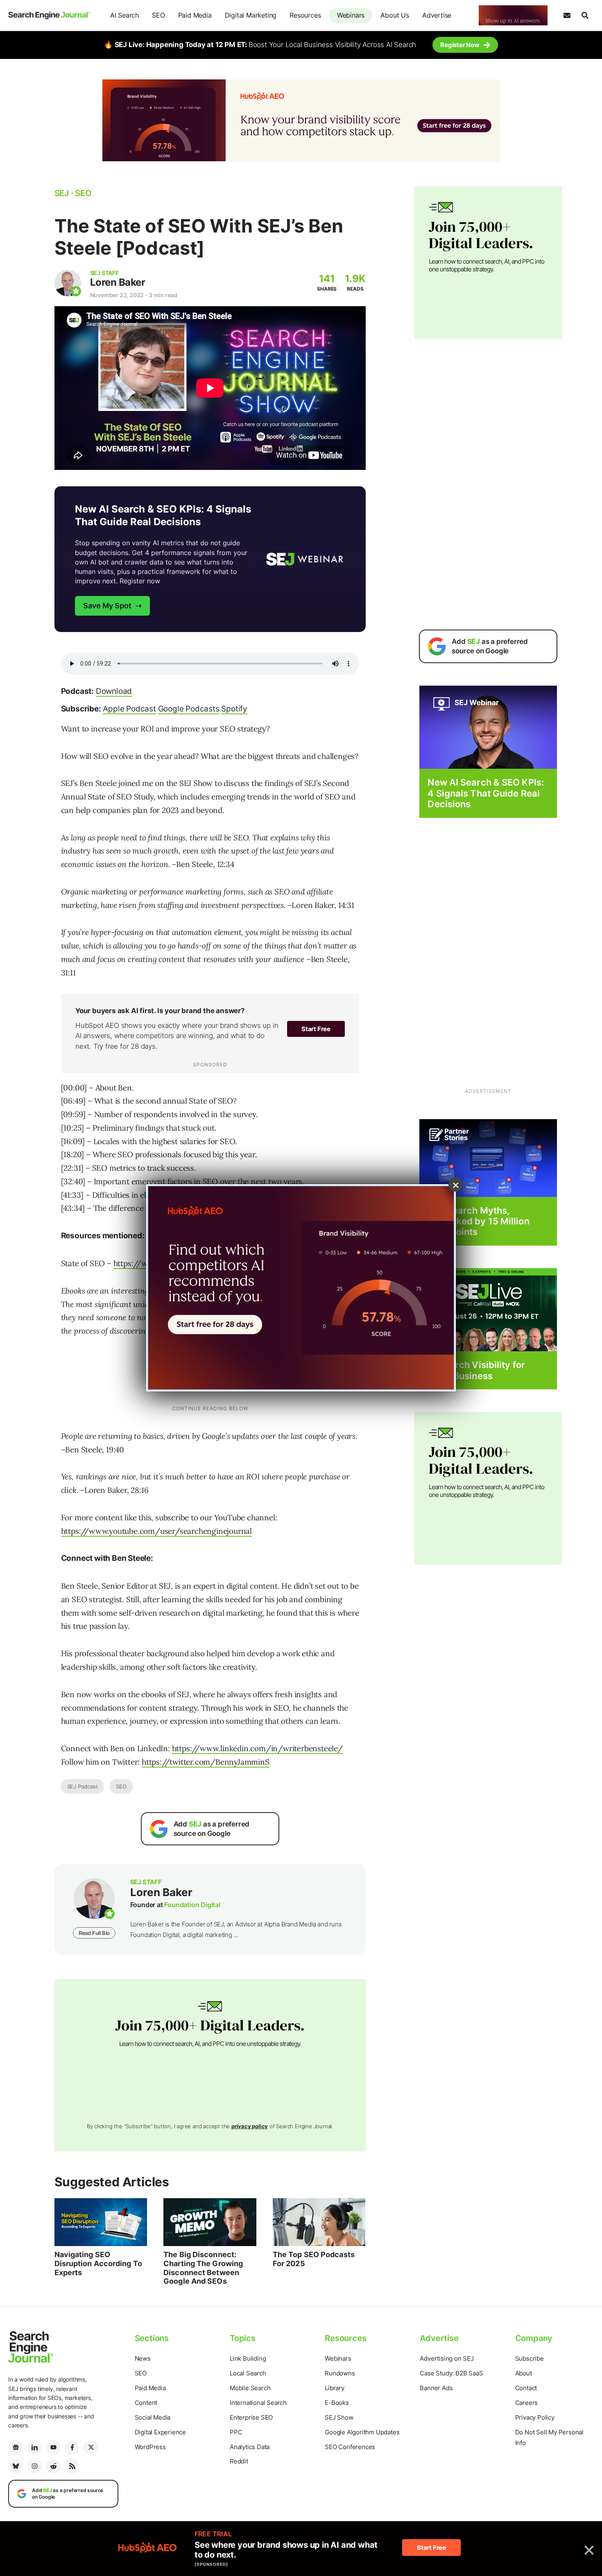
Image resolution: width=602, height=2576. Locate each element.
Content (146, 2403)
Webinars (351, 15)
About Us (395, 15)
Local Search (248, 2373)
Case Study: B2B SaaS (451, 2373)
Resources (305, 15)
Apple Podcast (129, 709)
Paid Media (195, 15)
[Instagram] (34, 2466)
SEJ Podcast (83, 1786)
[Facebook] (72, 2447)
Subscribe (530, 2358)
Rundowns (340, 2373)
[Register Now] (488, 727)
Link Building (248, 2358)
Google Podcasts (189, 709)
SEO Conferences (350, 2447)
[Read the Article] (101, 2222)
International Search (258, 2403)
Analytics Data (250, 2447)
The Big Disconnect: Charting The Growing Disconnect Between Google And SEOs (203, 2268)
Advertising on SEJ (447, 2358)
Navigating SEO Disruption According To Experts (98, 2263)
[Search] (585, 16)
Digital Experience (160, 2432)
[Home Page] (49, 15)
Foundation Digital (192, 1905)
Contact (526, 2388)
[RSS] (72, 2466)
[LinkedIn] (34, 2447)
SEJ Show (339, 2417)
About (524, 2373)
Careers (527, 2403)
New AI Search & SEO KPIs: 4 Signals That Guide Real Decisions (486, 793)
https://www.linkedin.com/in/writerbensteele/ (257, 1748)
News (143, 2358)
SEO (158, 15)
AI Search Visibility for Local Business (476, 1370)
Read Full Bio (94, 1933)
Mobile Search (250, 2388)
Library (335, 2388)
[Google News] (16, 2447)
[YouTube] (53, 2447)
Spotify (234, 709)
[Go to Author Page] (68, 283)
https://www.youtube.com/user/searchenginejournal (156, 1531)
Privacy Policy (535, 2417)
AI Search (124, 15)
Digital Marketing (251, 15)
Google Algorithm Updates (362, 2432)
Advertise (437, 15)
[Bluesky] (16, 2466)
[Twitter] (91, 2447)
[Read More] (488, 1157)
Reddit (239, 2461)
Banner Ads (436, 2388)
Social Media (153, 2417)
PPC (236, 2432)
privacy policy (250, 2126)
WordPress (150, 2447)
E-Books (337, 2403)
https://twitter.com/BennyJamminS (206, 1762)
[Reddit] (53, 2466)
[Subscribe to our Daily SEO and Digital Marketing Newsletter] (567, 16)
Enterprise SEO (251, 2417)
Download (114, 691)
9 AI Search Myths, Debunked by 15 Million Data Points (478, 1221)
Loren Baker (118, 282)
